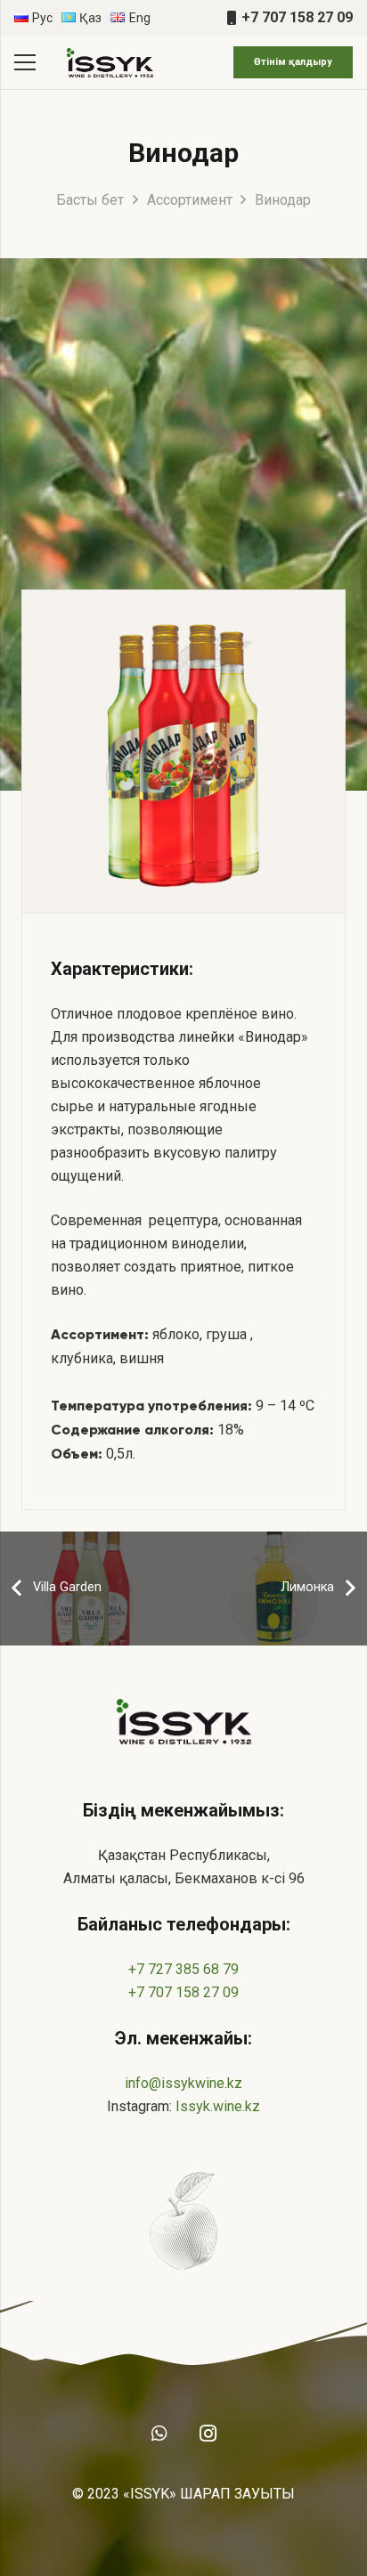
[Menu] (25, 62)
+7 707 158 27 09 (183, 1992)
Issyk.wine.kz (218, 2106)
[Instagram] (208, 2434)
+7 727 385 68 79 (183, 1969)
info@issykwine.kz (183, 2083)
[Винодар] (183, 752)
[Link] (110, 63)
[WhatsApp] (159, 2434)
